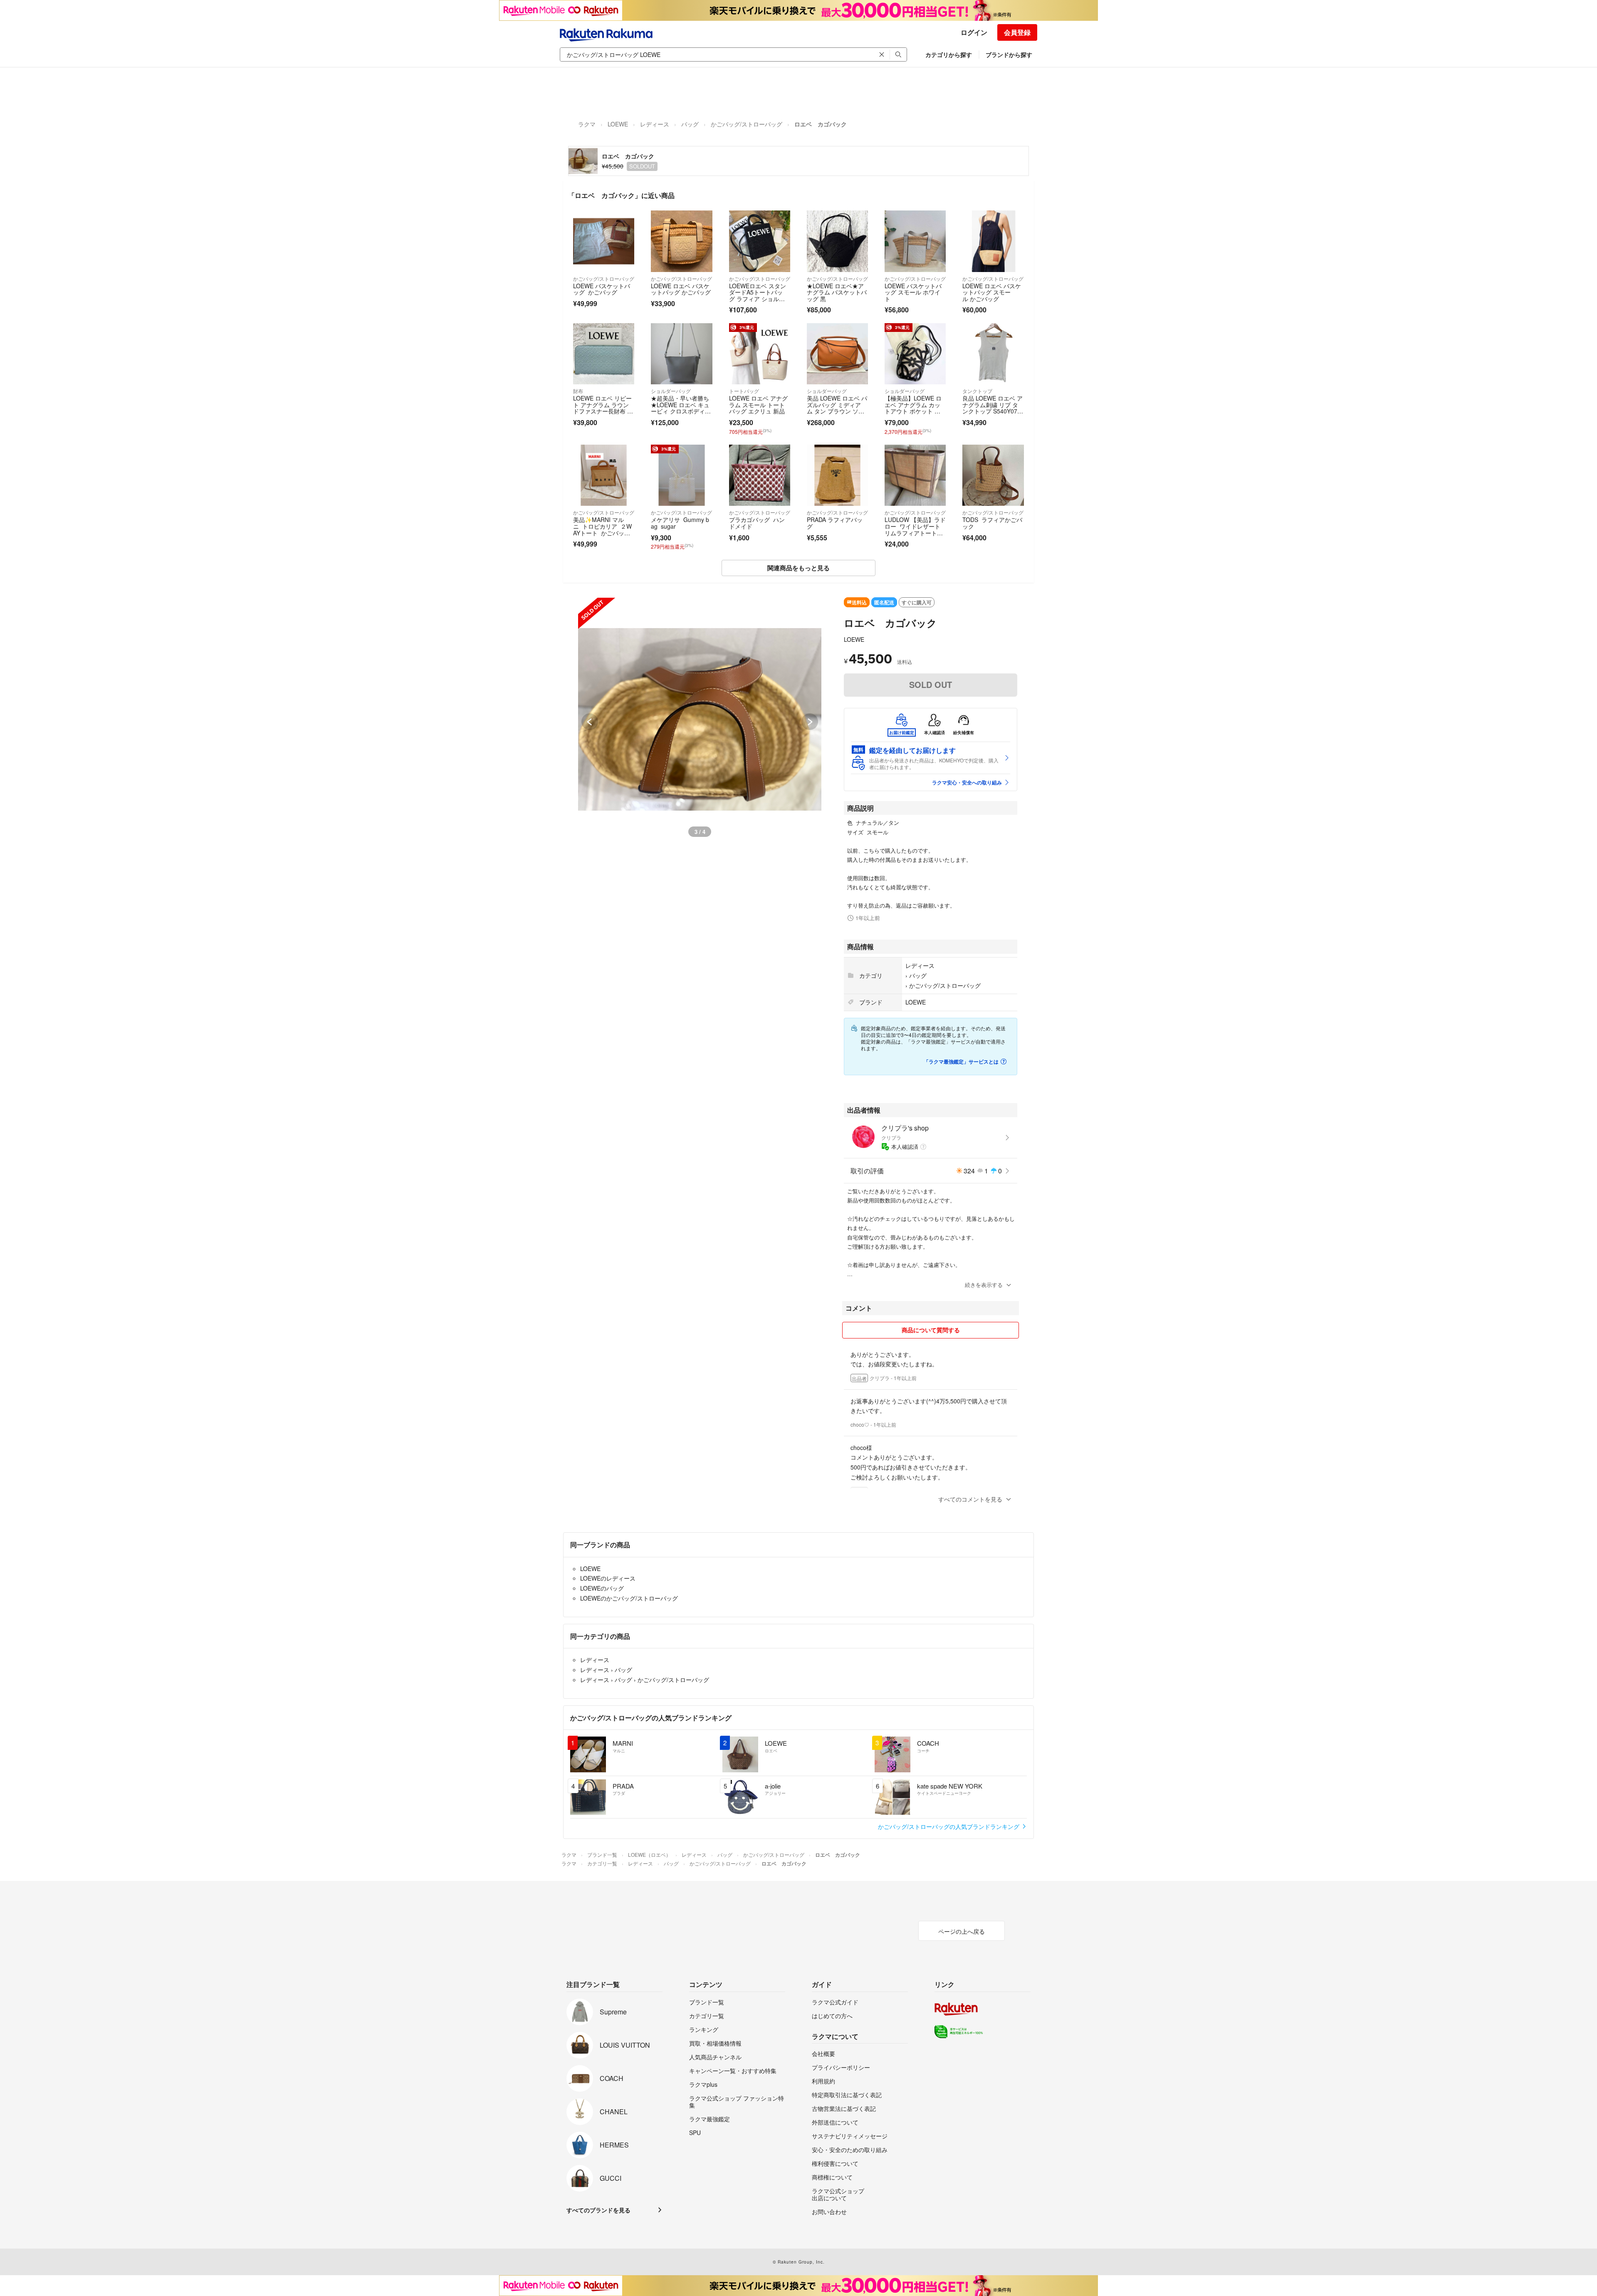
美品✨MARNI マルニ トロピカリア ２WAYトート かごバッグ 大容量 (602, 529)
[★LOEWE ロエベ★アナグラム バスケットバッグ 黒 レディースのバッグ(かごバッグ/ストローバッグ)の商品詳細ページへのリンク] (837, 241)
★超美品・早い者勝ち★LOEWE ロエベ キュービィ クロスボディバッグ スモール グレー (681, 408)
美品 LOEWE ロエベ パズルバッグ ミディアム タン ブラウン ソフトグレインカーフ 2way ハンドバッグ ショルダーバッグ (837, 414)
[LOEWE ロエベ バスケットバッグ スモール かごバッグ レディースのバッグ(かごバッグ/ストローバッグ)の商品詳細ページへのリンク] (993, 241)
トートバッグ (744, 391)
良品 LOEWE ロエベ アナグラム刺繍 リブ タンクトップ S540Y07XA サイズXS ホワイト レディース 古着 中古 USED (993, 414)
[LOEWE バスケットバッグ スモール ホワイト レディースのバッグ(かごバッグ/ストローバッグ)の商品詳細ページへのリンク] (915, 241)
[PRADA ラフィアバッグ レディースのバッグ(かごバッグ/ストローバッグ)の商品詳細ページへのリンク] (837, 475)
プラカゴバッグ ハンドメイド (757, 523)
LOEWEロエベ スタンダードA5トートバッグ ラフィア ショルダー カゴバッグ (758, 296)
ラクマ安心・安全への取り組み (967, 782)
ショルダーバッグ (671, 391)
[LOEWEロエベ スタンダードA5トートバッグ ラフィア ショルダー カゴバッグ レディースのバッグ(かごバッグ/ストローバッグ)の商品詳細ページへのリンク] (760, 241)
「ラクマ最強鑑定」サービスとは (961, 1061)
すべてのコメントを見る (970, 1499)
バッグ (690, 124)
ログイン (974, 32)
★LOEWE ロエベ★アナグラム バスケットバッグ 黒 (837, 292)
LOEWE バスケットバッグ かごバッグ (602, 289)
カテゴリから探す (949, 54)
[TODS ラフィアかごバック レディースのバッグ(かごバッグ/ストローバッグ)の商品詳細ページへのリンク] (993, 475)
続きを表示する (984, 1285)
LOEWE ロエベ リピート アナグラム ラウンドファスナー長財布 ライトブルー (603, 408)
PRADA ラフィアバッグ (835, 523)
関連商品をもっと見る (798, 568)
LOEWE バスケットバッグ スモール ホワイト (913, 292)
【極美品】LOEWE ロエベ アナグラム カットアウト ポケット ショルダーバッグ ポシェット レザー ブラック (915, 411)
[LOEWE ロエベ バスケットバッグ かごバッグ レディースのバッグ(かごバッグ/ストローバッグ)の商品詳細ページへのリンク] (681, 241)
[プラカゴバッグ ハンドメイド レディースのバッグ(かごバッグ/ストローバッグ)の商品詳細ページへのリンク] (760, 475)
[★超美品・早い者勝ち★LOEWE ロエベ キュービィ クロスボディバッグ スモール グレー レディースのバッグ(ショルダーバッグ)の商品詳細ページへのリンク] (681, 354)
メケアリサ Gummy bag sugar (680, 523)
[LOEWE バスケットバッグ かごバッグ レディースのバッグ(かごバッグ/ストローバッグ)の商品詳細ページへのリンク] (604, 241)
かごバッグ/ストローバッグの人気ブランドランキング (949, 1826)
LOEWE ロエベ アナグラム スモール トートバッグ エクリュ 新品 (758, 405)
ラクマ (587, 124)
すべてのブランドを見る (598, 2210)
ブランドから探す (1009, 54)
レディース (655, 124)
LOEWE (618, 124)
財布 (578, 391)
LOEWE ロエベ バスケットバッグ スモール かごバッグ (992, 292)
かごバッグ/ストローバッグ (747, 124)
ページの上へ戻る (962, 1931)
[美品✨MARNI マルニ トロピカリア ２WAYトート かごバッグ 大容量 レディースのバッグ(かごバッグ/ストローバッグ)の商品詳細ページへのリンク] (604, 475)
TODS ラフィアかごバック (992, 523)
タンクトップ (977, 391)
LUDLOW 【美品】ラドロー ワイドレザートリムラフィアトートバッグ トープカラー (915, 529)
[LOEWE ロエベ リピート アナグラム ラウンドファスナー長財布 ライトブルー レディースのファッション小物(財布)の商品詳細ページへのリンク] (604, 354)
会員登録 (1017, 32)
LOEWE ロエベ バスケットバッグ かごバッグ (681, 289)
